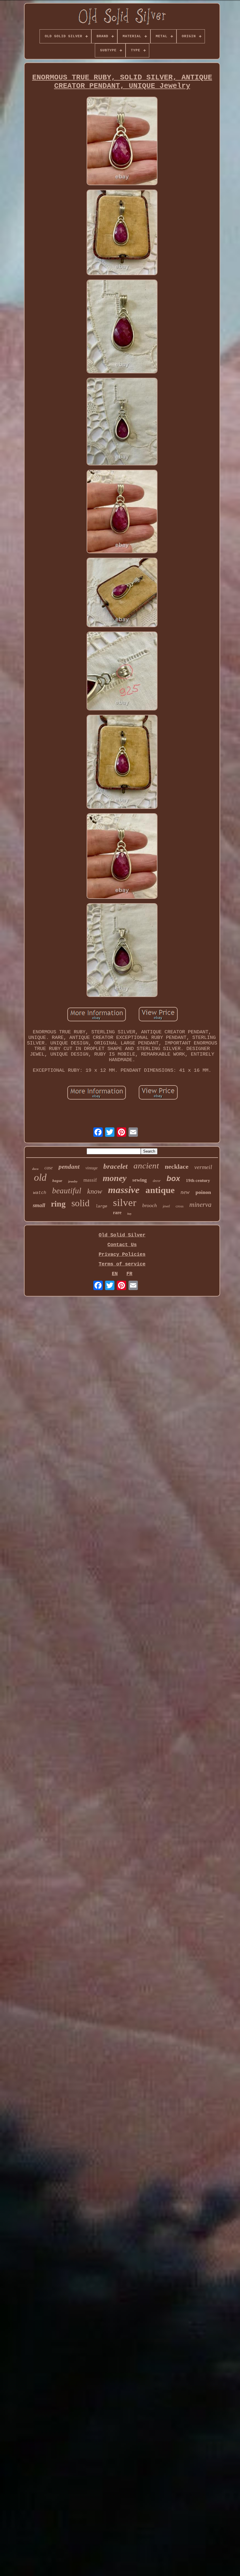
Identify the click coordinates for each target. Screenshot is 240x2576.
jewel (166, 1206)
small (39, 1205)
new (185, 1192)
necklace (177, 1167)
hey (129, 1214)
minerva (200, 1205)
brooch (150, 1205)
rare (117, 1213)
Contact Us (122, 1245)
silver (125, 1203)
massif (90, 1180)
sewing (140, 1180)
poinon (203, 1192)
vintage (91, 1168)
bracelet (115, 1166)
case (49, 1168)
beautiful (67, 1191)
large (101, 1206)
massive (124, 1190)
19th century (198, 1180)
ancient (146, 1166)
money (115, 1178)
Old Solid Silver (122, 1235)
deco (35, 1169)
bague (57, 1181)
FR (129, 1274)
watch (40, 1193)
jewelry (73, 1181)
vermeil (203, 1167)
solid (80, 1203)
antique (160, 1190)
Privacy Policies (122, 1254)
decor (157, 1181)
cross (180, 1206)
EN (115, 1274)
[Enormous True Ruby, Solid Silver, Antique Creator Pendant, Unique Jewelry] (122, 142)
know (95, 1191)
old (40, 1177)
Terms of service (122, 1264)
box (173, 1178)
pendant (69, 1167)
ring (58, 1204)
